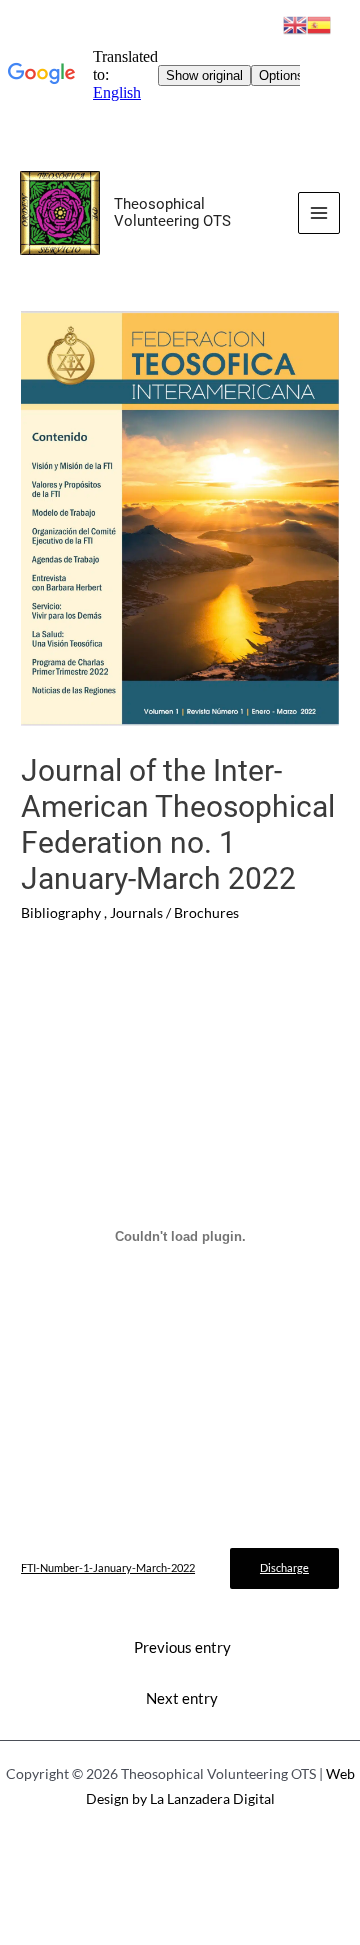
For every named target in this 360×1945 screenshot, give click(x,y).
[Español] (319, 22)
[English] (295, 22)
